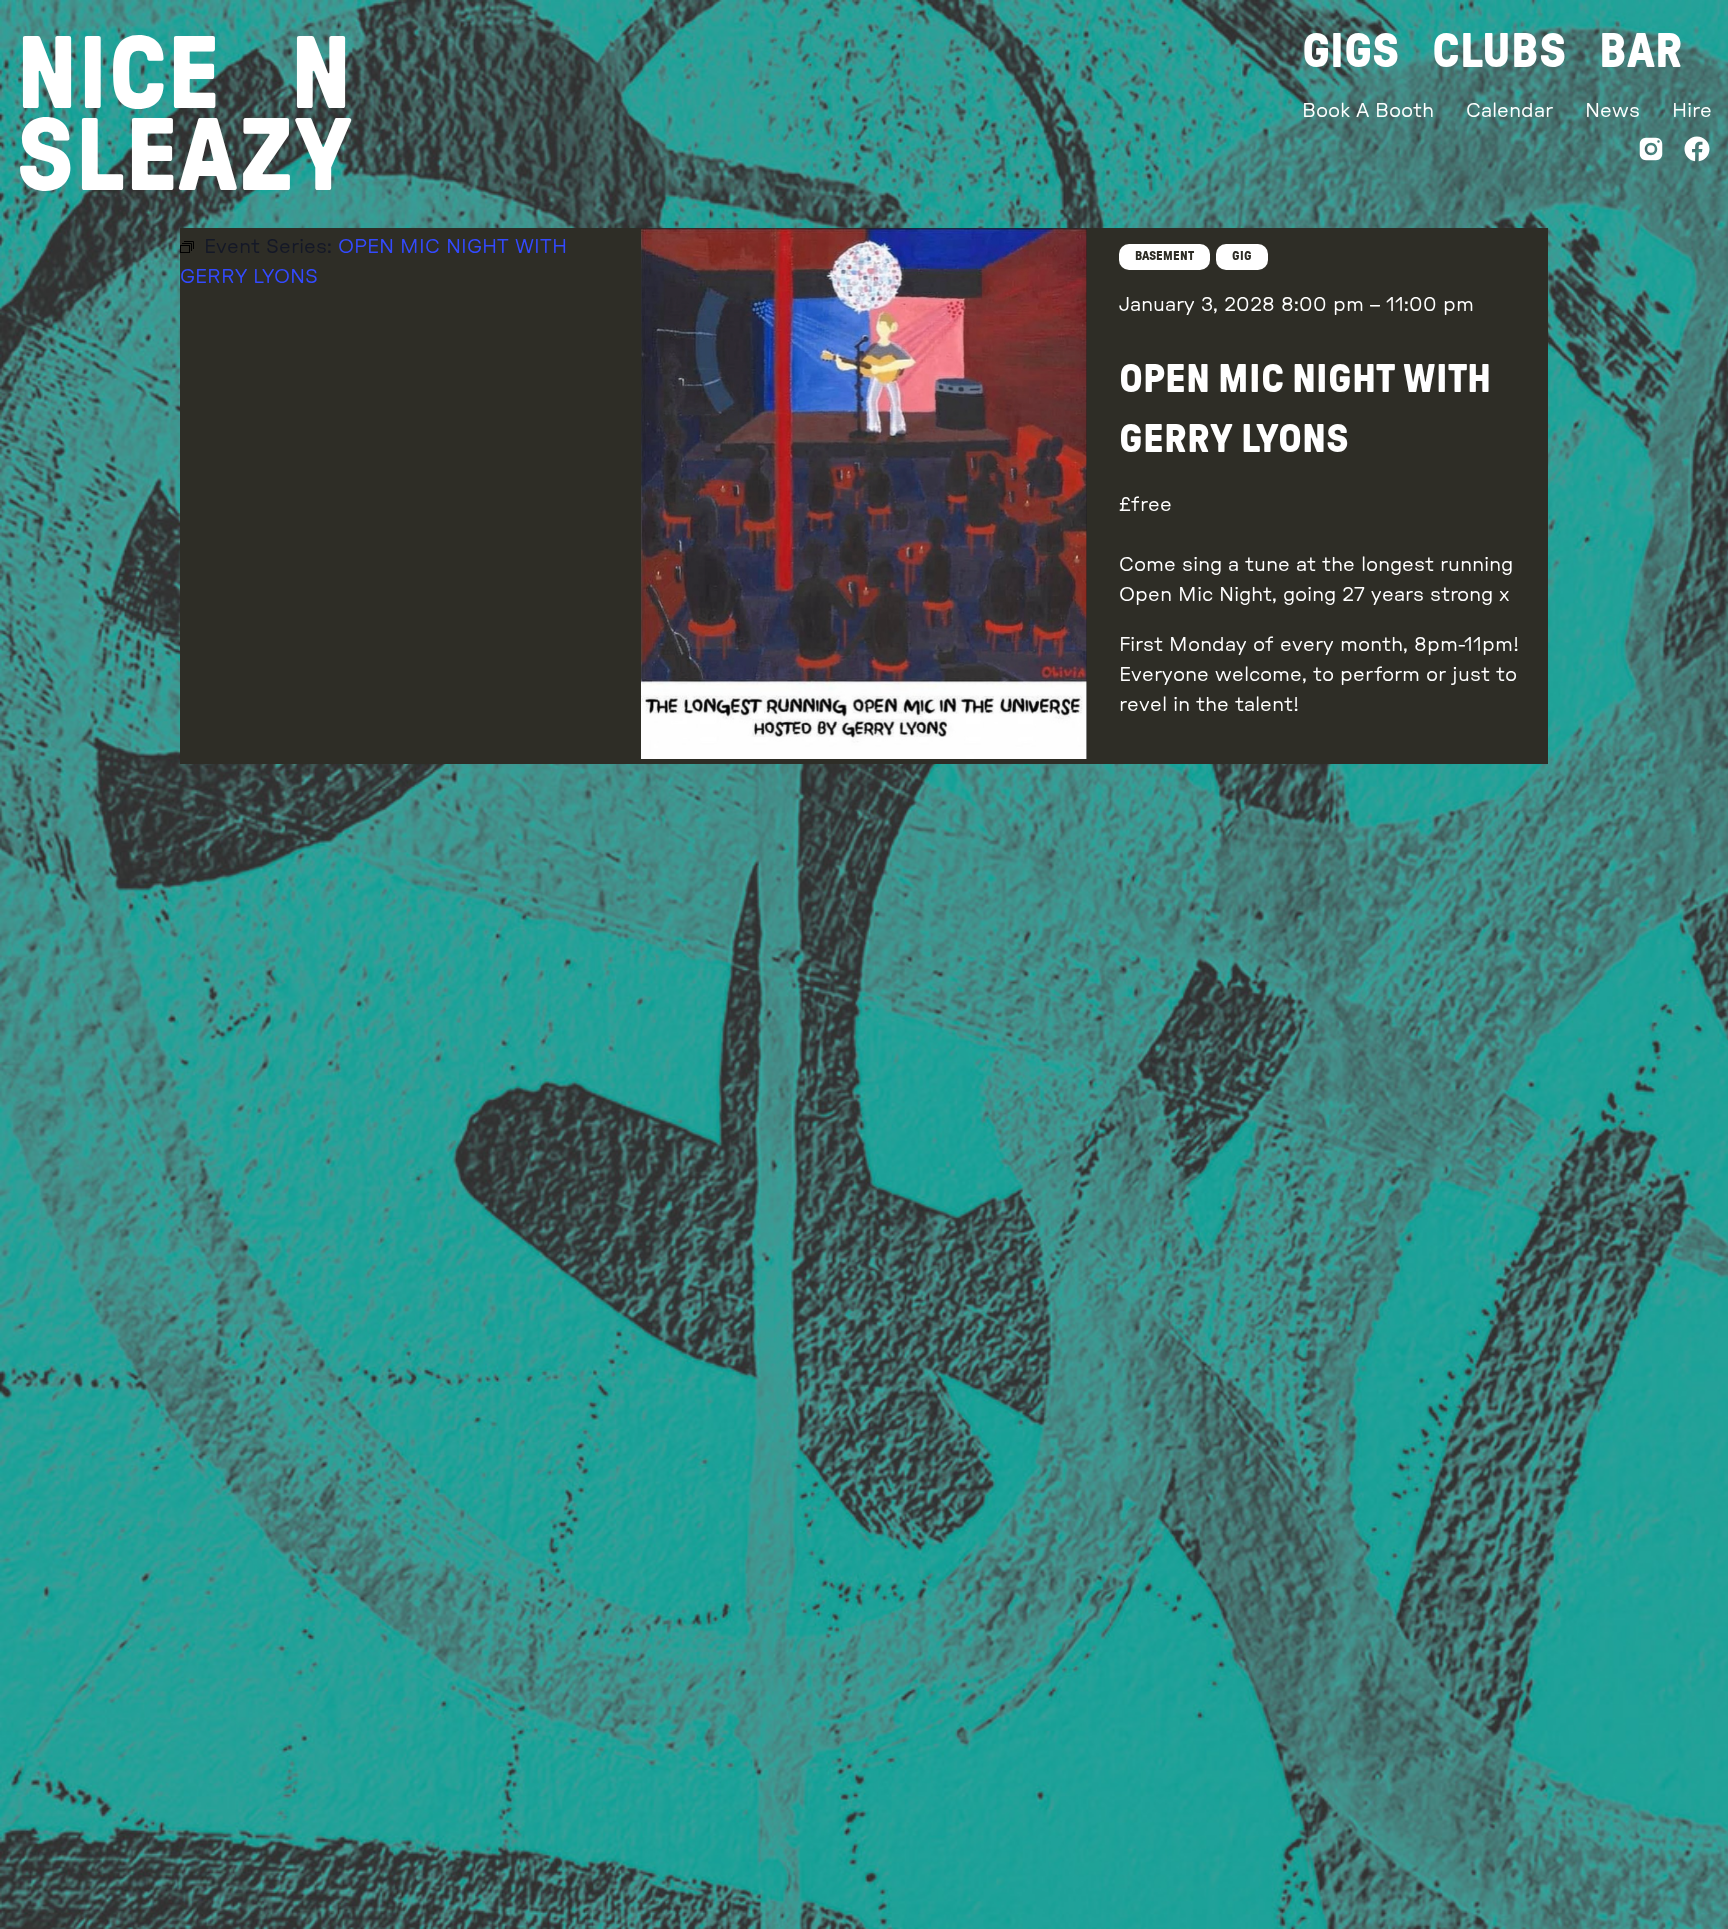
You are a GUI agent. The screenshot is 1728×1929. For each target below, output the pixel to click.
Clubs (1499, 52)
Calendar (1509, 111)
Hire (1692, 111)
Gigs (1351, 52)
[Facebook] (1697, 153)
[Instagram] (1651, 153)
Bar (1640, 52)
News (1612, 111)
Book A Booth (1368, 111)
